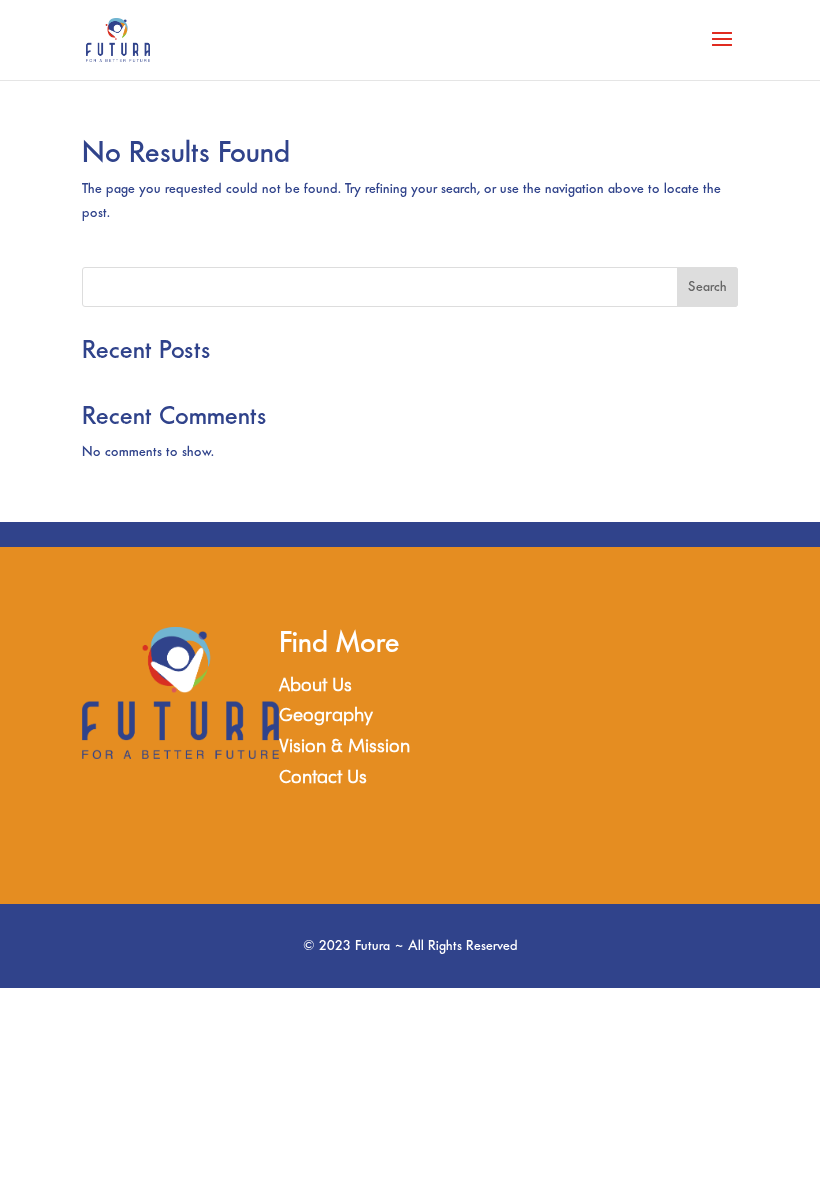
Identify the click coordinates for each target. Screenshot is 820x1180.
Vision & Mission (344, 747)
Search (707, 286)
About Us (315, 686)
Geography (326, 716)
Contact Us (323, 778)
